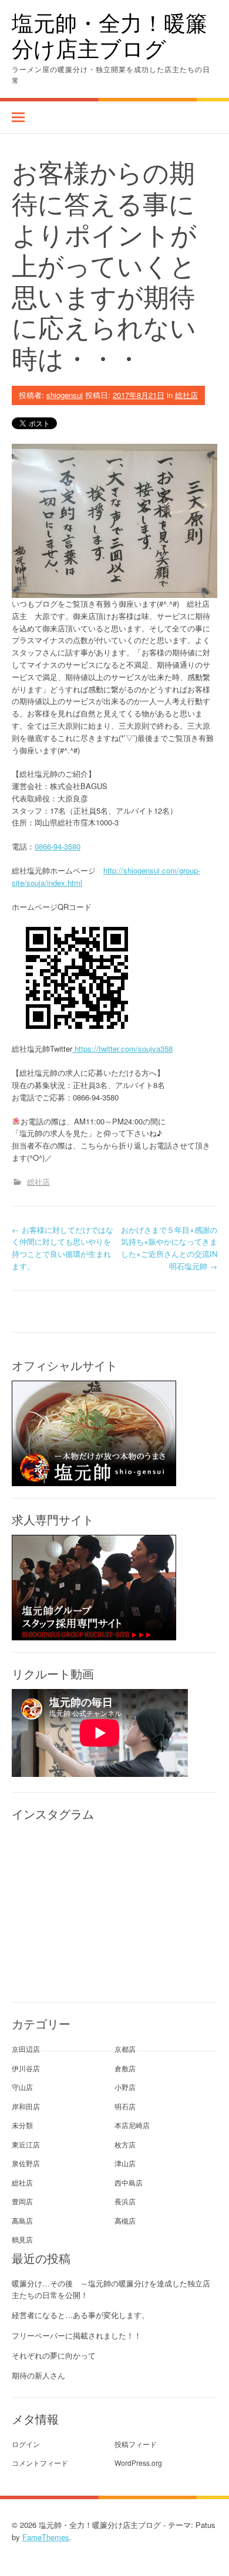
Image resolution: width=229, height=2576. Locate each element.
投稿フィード (136, 2444)
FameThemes (46, 2537)
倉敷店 (125, 2068)
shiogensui (65, 395)
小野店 (125, 2087)
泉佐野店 (26, 2163)
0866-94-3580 (58, 846)
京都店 (125, 2049)
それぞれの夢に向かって (54, 2355)
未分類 (22, 2125)
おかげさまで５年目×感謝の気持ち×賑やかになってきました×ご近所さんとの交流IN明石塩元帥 (169, 1248)
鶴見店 (22, 2239)
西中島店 (129, 2182)
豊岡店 (22, 2201)
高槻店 (125, 2220)
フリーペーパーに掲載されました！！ (77, 2335)
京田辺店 (26, 2049)
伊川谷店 (26, 2068)
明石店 (125, 2106)
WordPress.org (138, 2463)
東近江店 (26, 2144)
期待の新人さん (38, 2375)
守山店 (22, 2087)
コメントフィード (40, 2463)
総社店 (186, 395)
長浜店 (125, 2201)
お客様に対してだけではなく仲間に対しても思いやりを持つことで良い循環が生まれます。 (63, 1248)
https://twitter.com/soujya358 (122, 1049)
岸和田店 (26, 2106)
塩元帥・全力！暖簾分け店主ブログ (110, 35)
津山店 (125, 2163)
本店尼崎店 (132, 2125)
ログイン (26, 2444)
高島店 (22, 2220)
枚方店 (125, 2144)
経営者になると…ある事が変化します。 (80, 2315)
